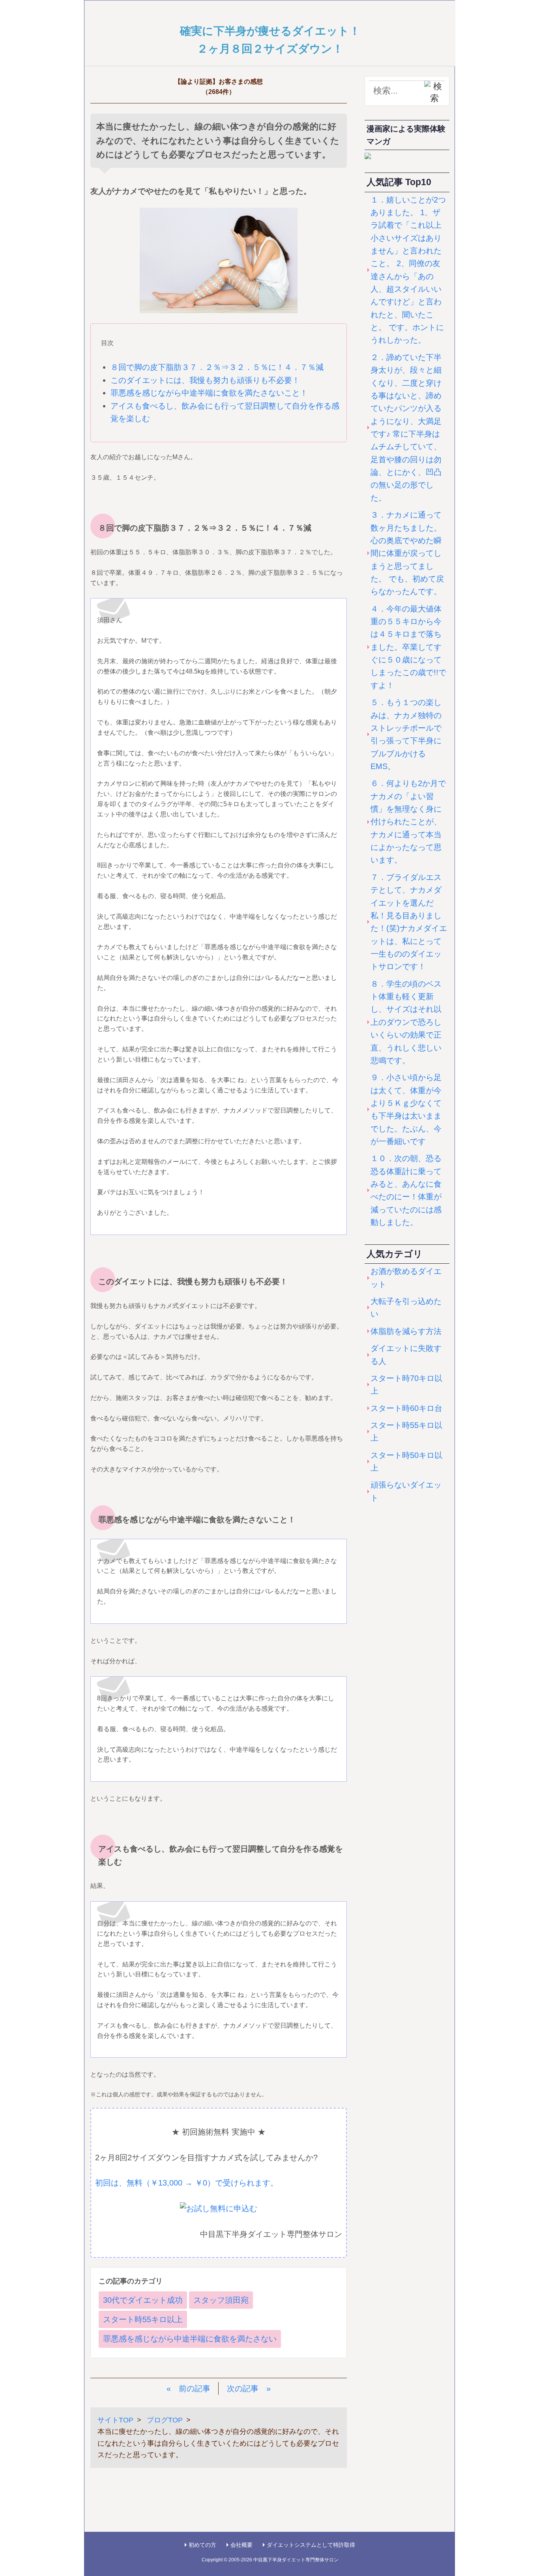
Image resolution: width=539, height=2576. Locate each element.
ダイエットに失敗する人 (406, 1355)
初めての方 (202, 2545)
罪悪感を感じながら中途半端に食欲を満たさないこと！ (209, 393)
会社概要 (241, 2545)
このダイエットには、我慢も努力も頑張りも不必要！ (205, 380)
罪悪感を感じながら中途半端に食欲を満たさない (190, 2339)
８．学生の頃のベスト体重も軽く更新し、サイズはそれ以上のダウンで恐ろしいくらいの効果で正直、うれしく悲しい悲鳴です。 (406, 1022)
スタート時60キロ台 (406, 1408)
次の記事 (243, 2388)
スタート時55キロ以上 (143, 2319)
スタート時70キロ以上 (406, 1385)
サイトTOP (115, 2420)
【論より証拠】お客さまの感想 (219, 82)
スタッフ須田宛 (221, 2300)
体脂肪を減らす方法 (406, 1331)
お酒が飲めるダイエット (406, 1278)
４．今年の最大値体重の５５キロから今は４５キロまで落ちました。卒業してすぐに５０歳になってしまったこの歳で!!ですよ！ (408, 647)
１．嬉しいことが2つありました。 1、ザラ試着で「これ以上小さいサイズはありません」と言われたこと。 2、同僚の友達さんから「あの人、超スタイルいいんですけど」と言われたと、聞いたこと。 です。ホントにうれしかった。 (408, 270)
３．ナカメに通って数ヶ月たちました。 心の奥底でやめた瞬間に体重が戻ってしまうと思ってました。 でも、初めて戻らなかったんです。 (407, 553)
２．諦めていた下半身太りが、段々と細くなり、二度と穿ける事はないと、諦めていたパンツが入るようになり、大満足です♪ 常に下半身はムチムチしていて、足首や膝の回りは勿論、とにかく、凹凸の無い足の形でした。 (406, 428)
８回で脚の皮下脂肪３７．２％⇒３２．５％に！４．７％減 (217, 367)
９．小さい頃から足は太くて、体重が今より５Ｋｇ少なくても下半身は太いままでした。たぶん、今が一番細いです (406, 1109)
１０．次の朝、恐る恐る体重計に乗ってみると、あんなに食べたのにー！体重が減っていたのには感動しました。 (406, 1190)
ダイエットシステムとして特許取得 (311, 2545)
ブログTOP (165, 2420)
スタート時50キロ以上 (406, 1462)
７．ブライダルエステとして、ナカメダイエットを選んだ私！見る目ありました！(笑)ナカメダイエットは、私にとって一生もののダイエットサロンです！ (409, 922)
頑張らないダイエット (406, 1491)
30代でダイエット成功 (143, 2300)
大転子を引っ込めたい (406, 1308)
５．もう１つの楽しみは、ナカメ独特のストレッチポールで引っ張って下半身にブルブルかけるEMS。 (406, 734)
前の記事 (195, 2388)
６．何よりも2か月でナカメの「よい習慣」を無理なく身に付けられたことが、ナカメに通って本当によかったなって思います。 (408, 822)
